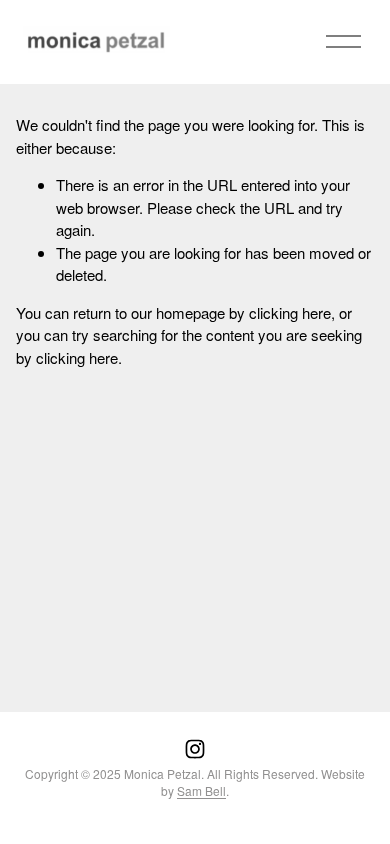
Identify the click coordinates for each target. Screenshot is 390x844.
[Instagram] (195, 749)
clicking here (290, 312)
